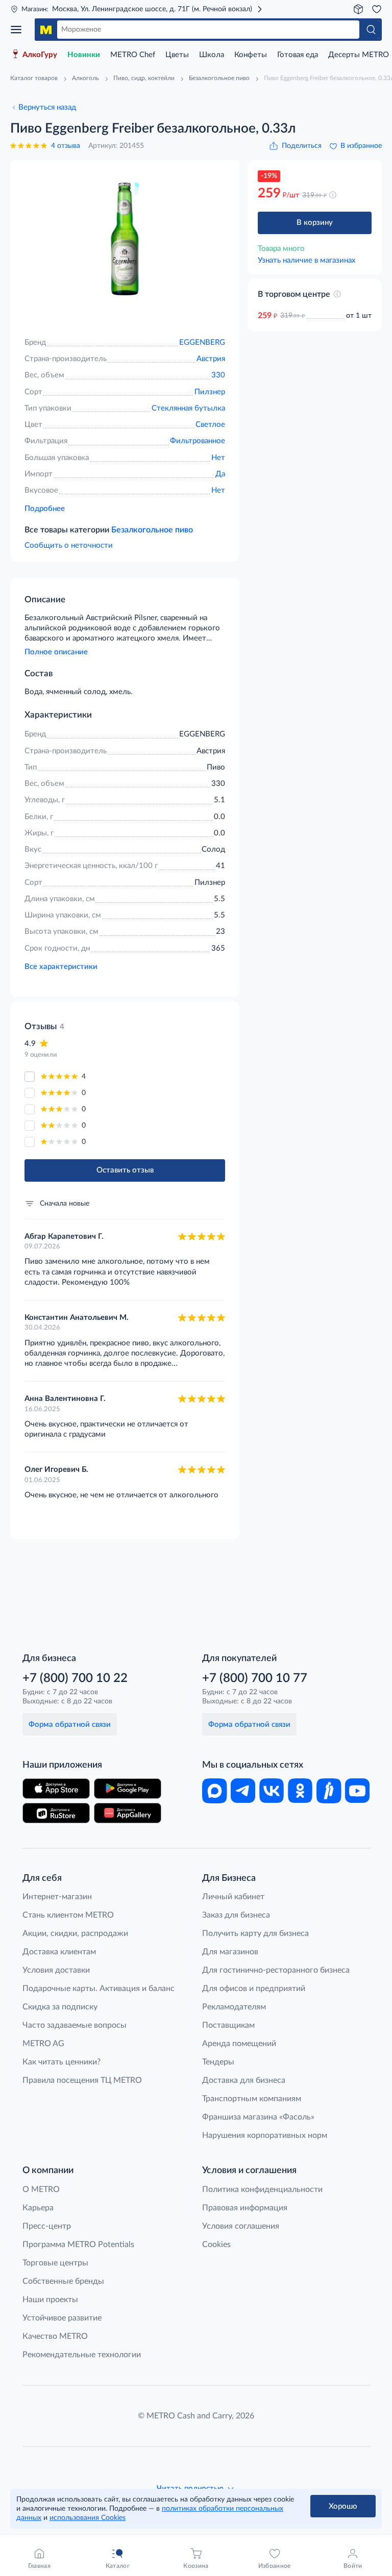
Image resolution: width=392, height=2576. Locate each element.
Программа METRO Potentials (78, 2245)
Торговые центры (55, 2263)
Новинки (84, 55)
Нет (218, 458)
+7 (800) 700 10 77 (255, 1678)
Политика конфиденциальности (262, 2189)
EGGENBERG (202, 342)
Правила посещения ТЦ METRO (82, 2080)
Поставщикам (228, 2025)
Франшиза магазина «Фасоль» (258, 2117)
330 (218, 375)
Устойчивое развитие (62, 2318)
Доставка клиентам (59, 1952)
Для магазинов (230, 1952)
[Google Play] (128, 1789)
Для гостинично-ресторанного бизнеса (276, 1970)
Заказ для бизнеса (236, 1915)
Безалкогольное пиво (152, 530)
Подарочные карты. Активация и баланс (99, 1988)
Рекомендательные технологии (82, 2355)
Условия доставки (56, 1970)
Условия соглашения (241, 2226)
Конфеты (251, 55)
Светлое (210, 425)
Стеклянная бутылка (188, 408)
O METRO (41, 2189)
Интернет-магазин (57, 1897)
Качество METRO (55, 2336)
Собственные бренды (63, 2281)
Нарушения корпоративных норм (265, 2135)
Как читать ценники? (62, 2062)
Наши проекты (50, 2300)
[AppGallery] (128, 1813)
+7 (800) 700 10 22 (75, 1678)
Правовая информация (245, 2208)
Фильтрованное (198, 441)
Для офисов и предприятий (254, 1988)
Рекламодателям (234, 2007)
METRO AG (43, 2044)
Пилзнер (210, 392)
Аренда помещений (239, 2044)
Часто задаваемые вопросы (75, 2025)
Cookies (216, 2245)
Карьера (38, 2208)
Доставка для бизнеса (244, 2080)
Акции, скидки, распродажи (75, 1933)
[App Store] (56, 1789)
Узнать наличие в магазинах (307, 260)
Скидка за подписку (60, 2007)
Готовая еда (298, 55)
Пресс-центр (47, 2226)
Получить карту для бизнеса (255, 1933)
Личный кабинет (233, 1897)
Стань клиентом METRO (68, 1915)
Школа (212, 55)
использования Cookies (88, 2518)
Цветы (177, 55)
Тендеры (218, 2062)
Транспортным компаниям (252, 2099)
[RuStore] (56, 1813)
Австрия (211, 359)
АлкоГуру (40, 55)
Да (220, 474)
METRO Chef (133, 55)
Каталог (19, 30)
